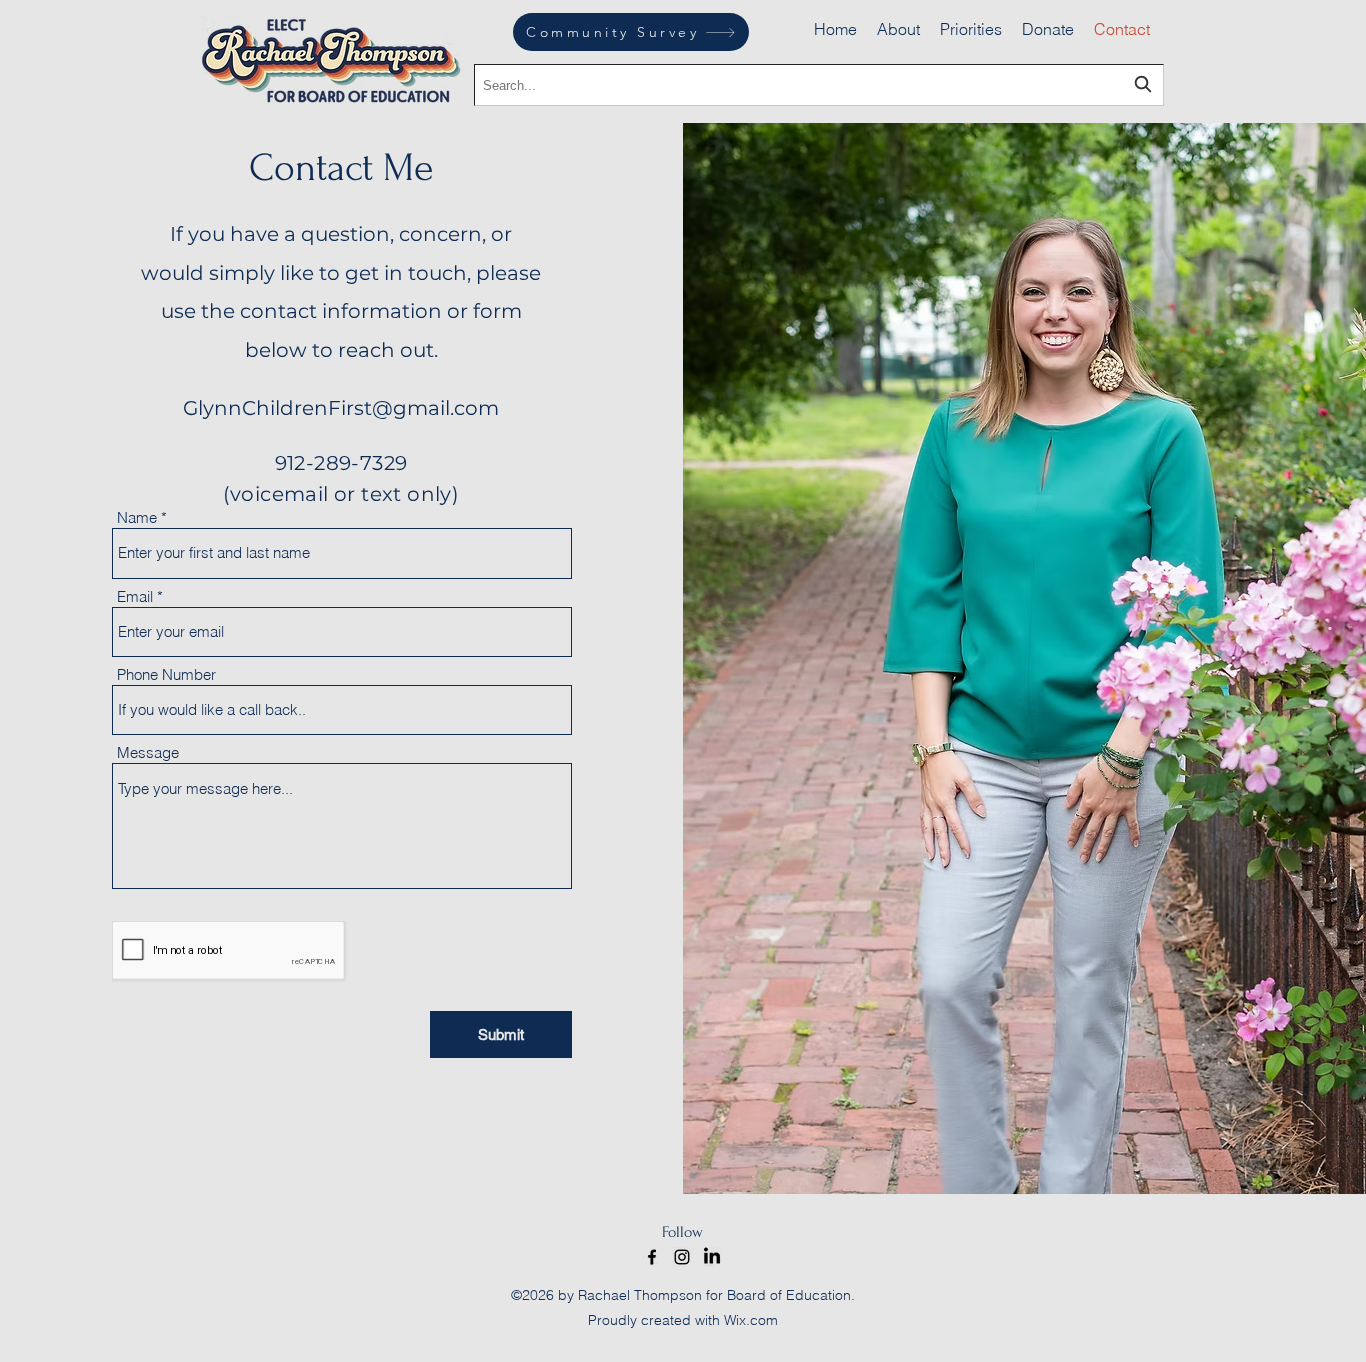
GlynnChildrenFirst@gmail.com (341, 408)
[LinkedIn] (712, 1257)
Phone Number (166, 674)
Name (137, 517)
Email (135, 596)
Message (148, 752)
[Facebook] (652, 1257)
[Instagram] (682, 1257)
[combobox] (819, 85)
